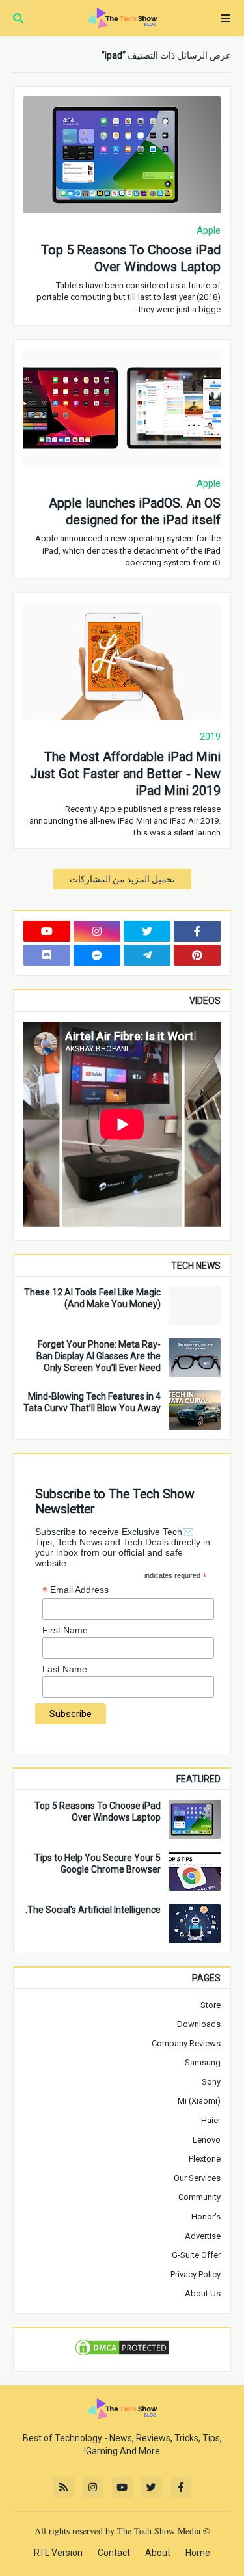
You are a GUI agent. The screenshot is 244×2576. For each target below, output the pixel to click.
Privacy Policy (196, 2274)
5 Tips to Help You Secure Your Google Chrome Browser (98, 1864)
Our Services (197, 2178)
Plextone (205, 2159)
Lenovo (207, 2140)
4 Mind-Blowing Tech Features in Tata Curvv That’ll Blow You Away (92, 1402)
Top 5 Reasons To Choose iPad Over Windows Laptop (131, 258)
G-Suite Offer (196, 2255)
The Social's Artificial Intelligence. (93, 1910)
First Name (65, 1630)
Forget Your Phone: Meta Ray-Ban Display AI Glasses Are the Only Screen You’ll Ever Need (99, 1356)
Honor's (206, 2217)
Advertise (203, 2236)
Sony (211, 2082)
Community (199, 2197)
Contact (114, 2553)
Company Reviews (186, 2043)
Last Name (65, 1669)
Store (210, 2005)
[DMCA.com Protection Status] (122, 2354)
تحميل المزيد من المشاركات (122, 879)
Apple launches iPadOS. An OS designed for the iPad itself (135, 511)
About (158, 2553)
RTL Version (58, 2553)
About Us (203, 2293)
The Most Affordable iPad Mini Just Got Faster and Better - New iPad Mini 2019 (125, 774)
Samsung (203, 2062)
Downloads (199, 2024)
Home (198, 2553)
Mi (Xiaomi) (199, 2101)
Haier (211, 2120)
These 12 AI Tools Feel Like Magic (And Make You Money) (92, 1298)
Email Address (75, 1590)
